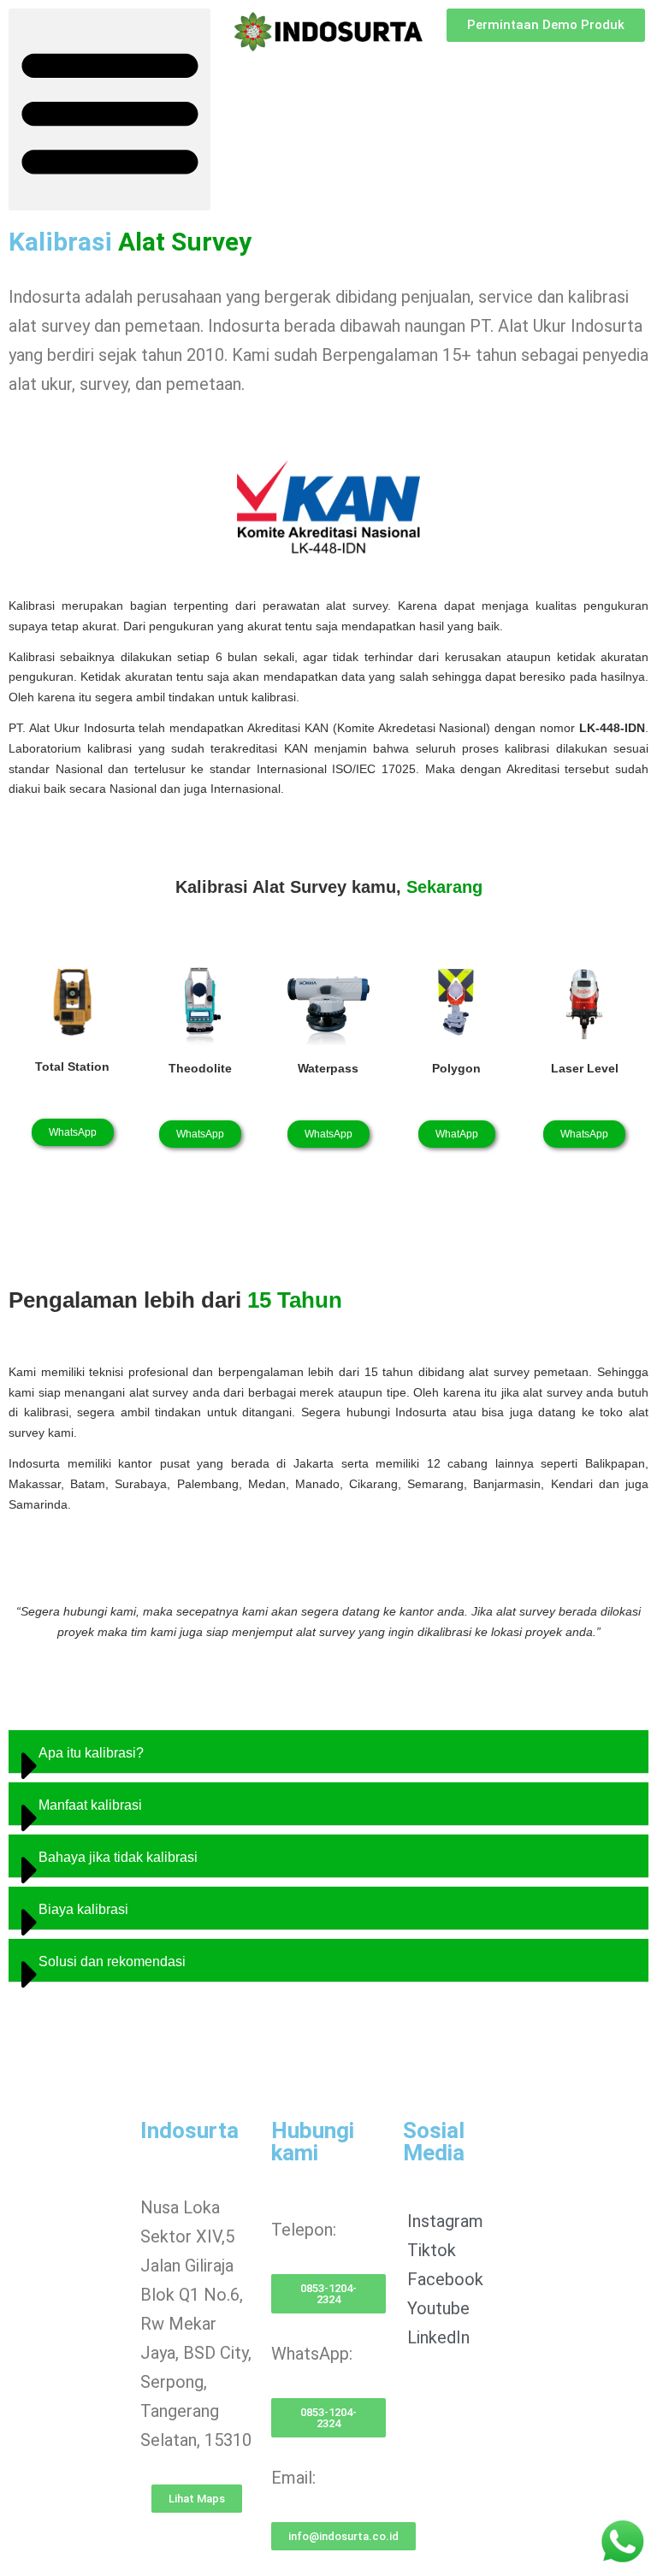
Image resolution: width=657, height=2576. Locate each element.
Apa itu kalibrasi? (91, 1753)
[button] (109, 109)
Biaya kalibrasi (83, 1909)
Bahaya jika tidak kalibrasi (118, 1857)
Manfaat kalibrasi (90, 1805)
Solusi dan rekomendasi (112, 1962)
